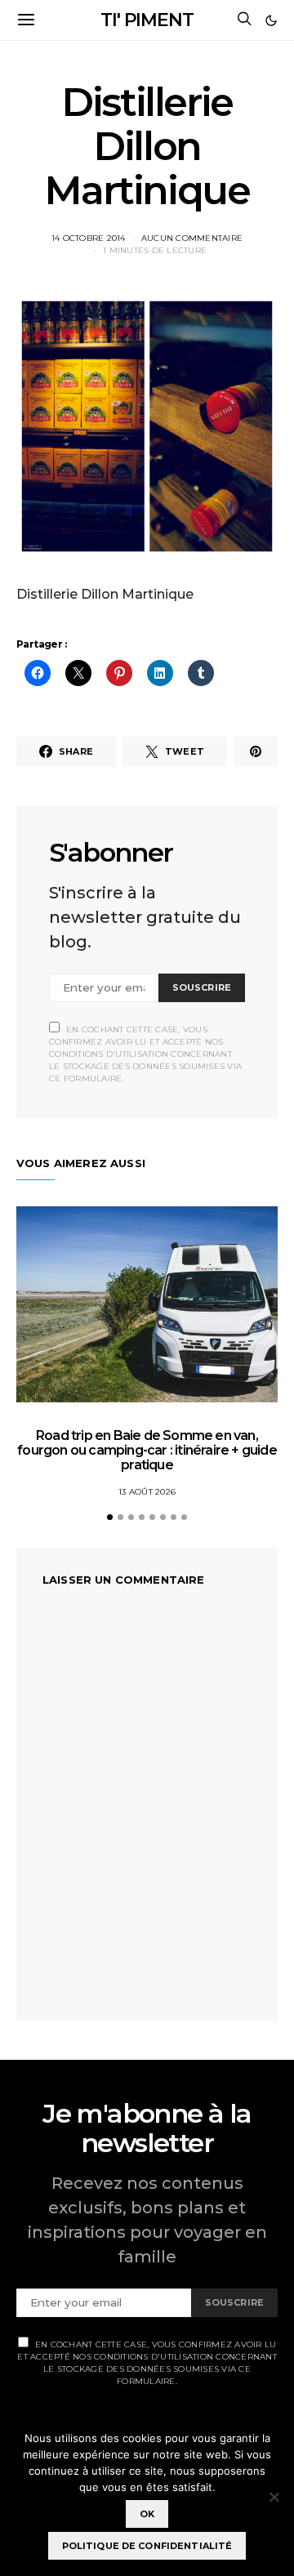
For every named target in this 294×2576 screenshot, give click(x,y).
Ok (147, 2514)
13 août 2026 (147, 1492)
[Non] (274, 2497)
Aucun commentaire (192, 238)
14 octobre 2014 (89, 238)
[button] (271, 20)
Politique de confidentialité (147, 2546)
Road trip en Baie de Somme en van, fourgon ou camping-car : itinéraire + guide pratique (147, 1450)
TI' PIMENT (147, 20)
